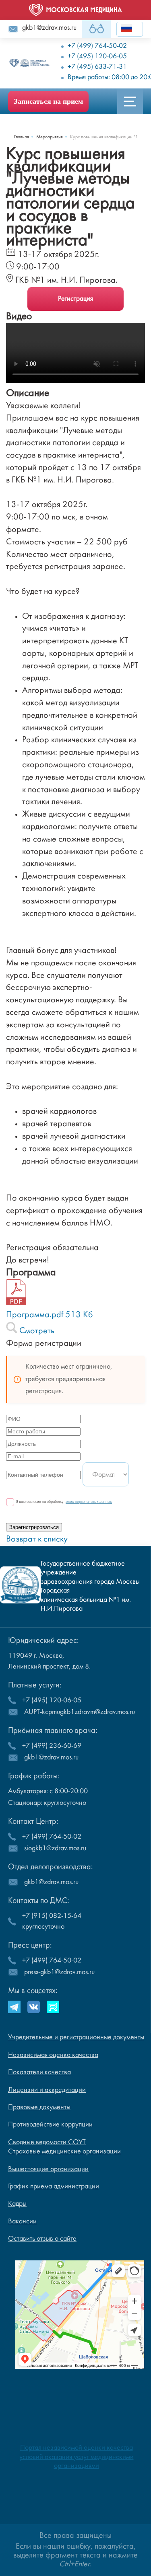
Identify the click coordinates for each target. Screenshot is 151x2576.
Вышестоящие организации (48, 2169)
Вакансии (22, 2222)
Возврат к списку (37, 1539)
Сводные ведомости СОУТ (47, 2142)
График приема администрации (54, 2187)
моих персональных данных (89, 1502)
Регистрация (75, 299)
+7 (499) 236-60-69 (52, 1746)
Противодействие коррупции (50, 2125)
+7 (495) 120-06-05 (52, 1701)
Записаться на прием (48, 101)
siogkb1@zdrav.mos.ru (55, 1848)
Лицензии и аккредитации (47, 2090)
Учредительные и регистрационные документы (76, 2037)
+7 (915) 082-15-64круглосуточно (52, 1921)
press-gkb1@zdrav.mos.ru (59, 1972)
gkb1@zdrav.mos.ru (49, 28)
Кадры (17, 2204)
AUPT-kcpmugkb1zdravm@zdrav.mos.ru (80, 1712)
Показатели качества (39, 2072)
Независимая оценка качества (53, 2055)
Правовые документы (39, 2107)
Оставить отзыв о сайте (42, 2239)
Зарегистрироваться (34, 1527)
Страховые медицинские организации (64, 2152)
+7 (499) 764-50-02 (52, 1837)
